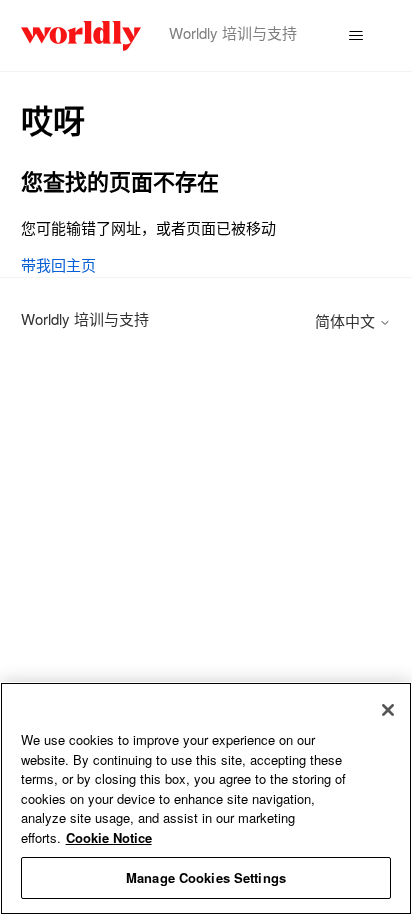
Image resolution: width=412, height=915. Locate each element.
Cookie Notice (109, 837)
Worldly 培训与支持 (85, 318)
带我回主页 (58, 264)
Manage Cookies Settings (206, 877)
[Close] (388, 710)
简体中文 (347, 320)
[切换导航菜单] (355, 36)
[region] (206, 798)
